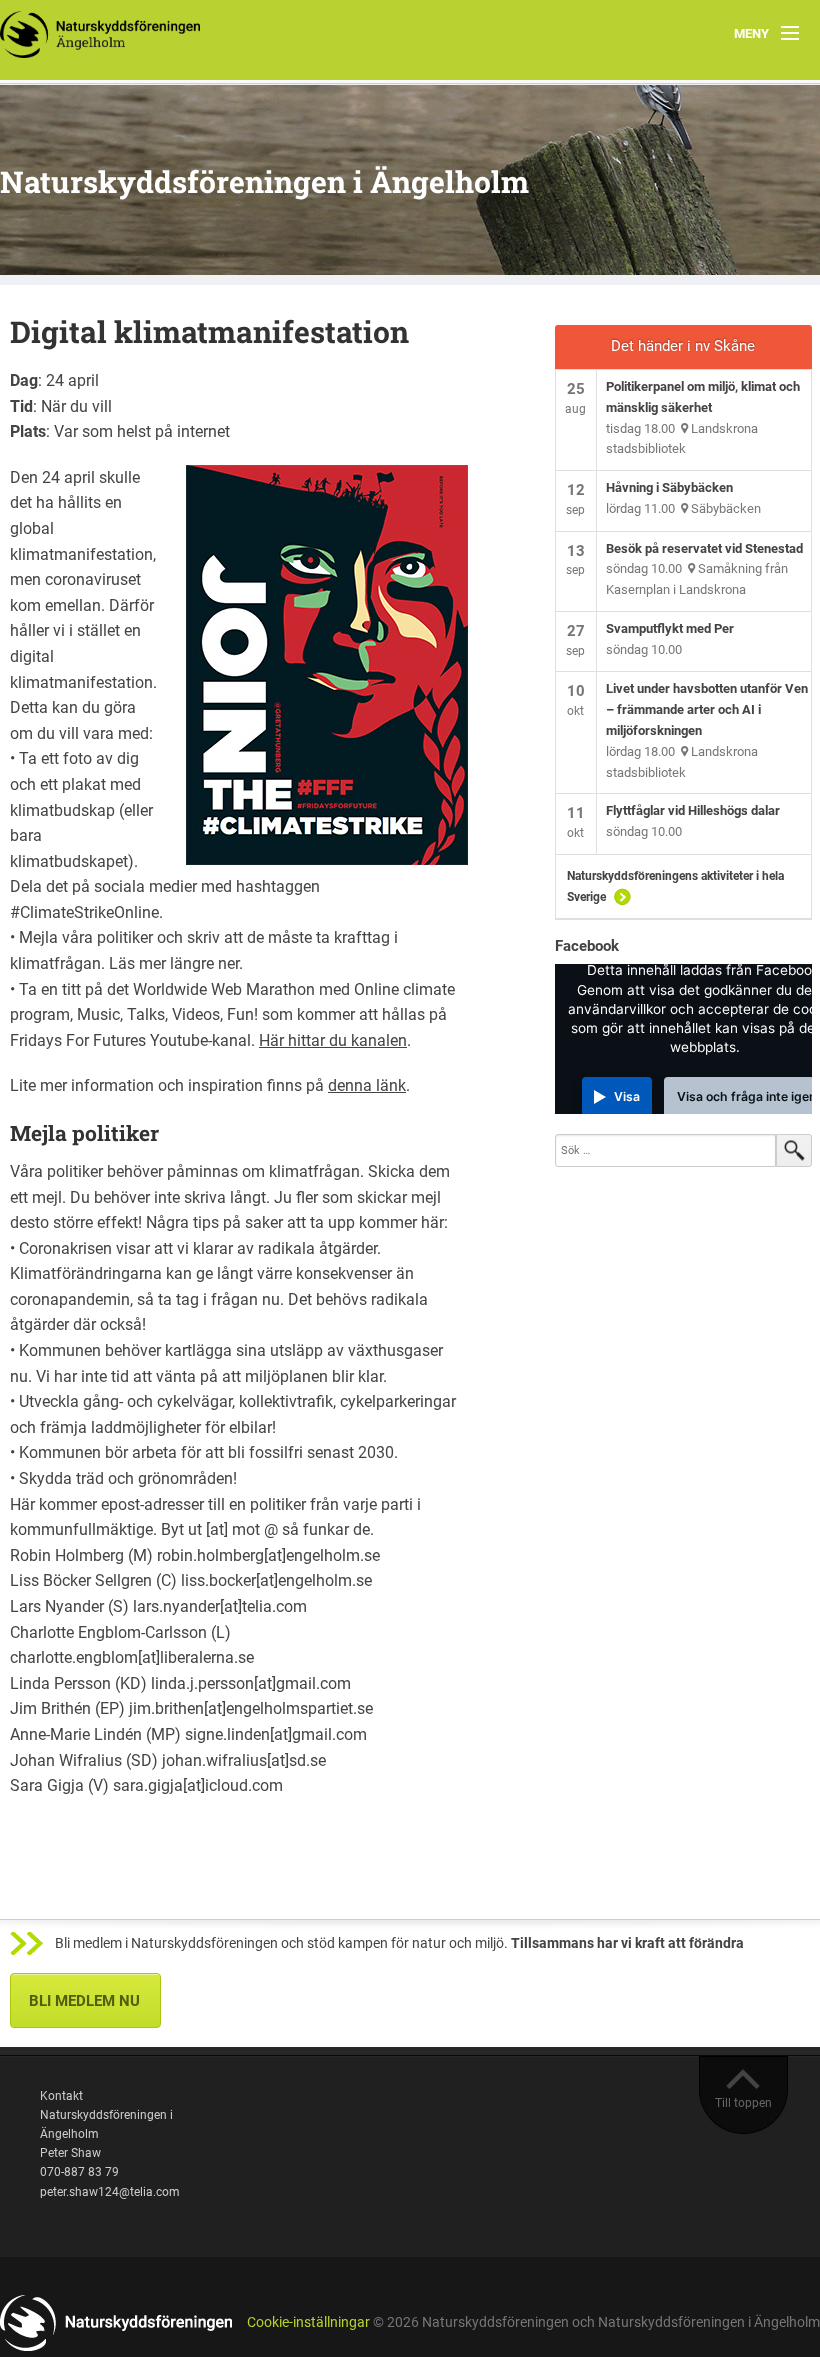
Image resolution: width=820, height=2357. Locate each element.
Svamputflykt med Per (670, 628)
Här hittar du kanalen (333, 1040)
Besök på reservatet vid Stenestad (704, 548)
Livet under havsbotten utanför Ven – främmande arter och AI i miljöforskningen (707, 709)
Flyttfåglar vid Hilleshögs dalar (693, 810)
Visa (627, 1096)
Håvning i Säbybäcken (669, 487)
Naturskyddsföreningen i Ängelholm (264, 181)
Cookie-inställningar (308, 2322)
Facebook (587, 946)
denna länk (367, 1085)
